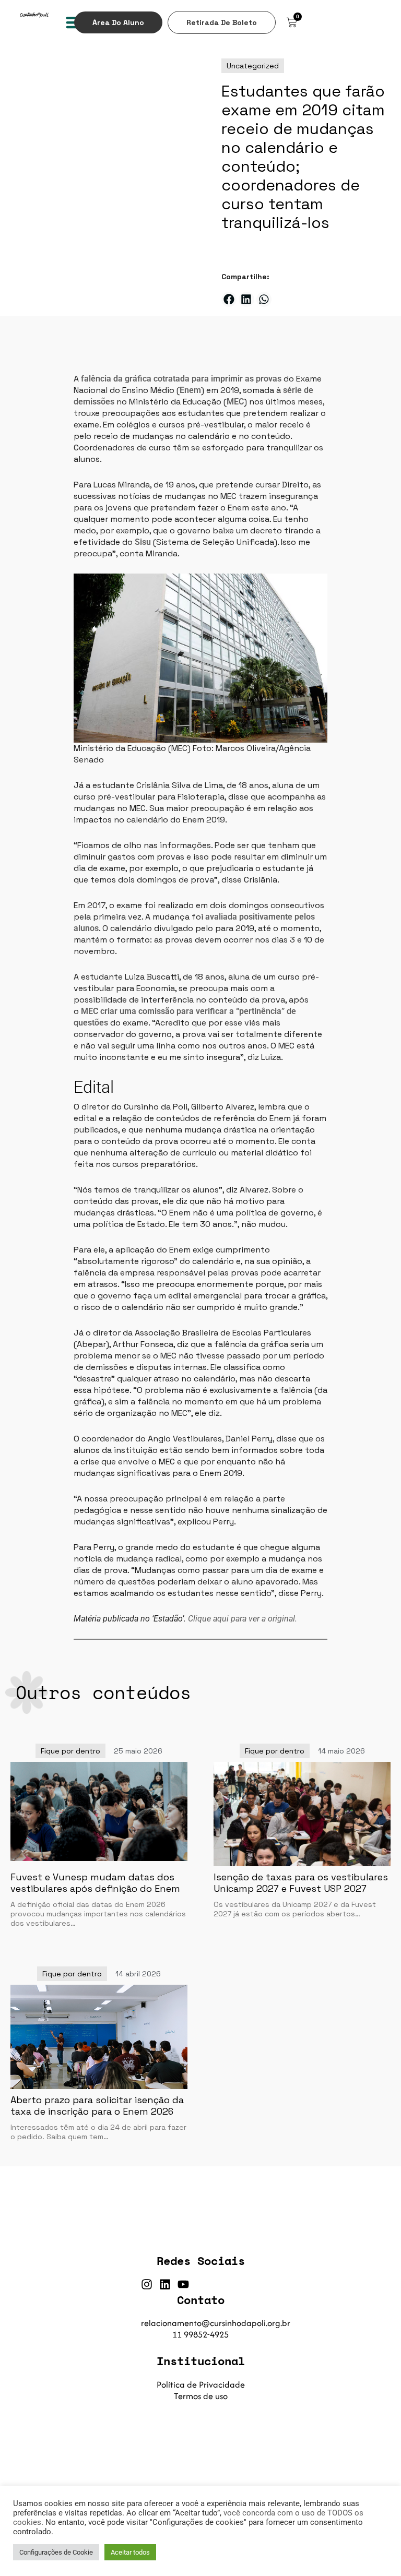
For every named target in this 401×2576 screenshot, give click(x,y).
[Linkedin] (165, 2284)
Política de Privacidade (201, 2384)
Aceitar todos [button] (130, 2552)
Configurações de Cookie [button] (56, 2552)
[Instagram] (147, 2284)
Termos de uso (201, 2396)
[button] (229, 299)
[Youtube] (183, 2284)
